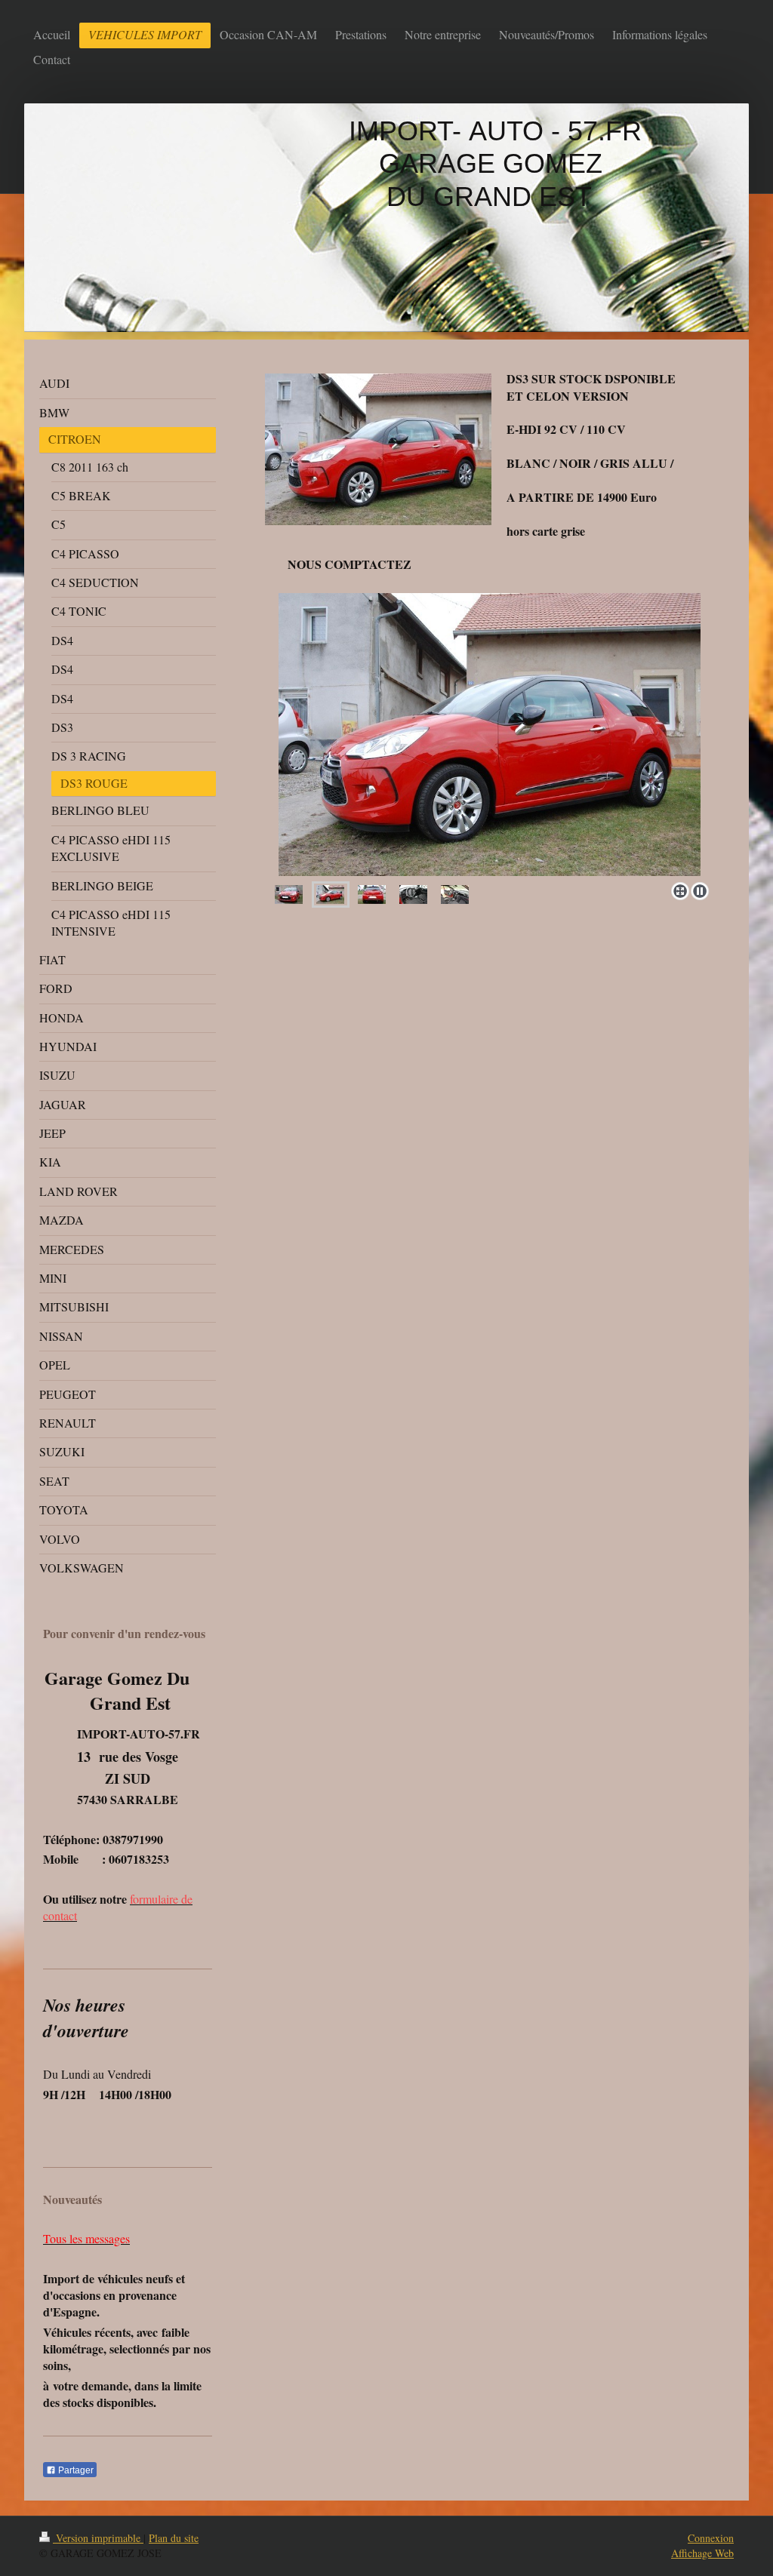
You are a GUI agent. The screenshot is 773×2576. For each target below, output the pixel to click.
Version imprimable (98, 2538)
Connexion (711, 2538)
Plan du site (174, 2538)
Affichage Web (702, 2553)
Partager (75, 2470)
